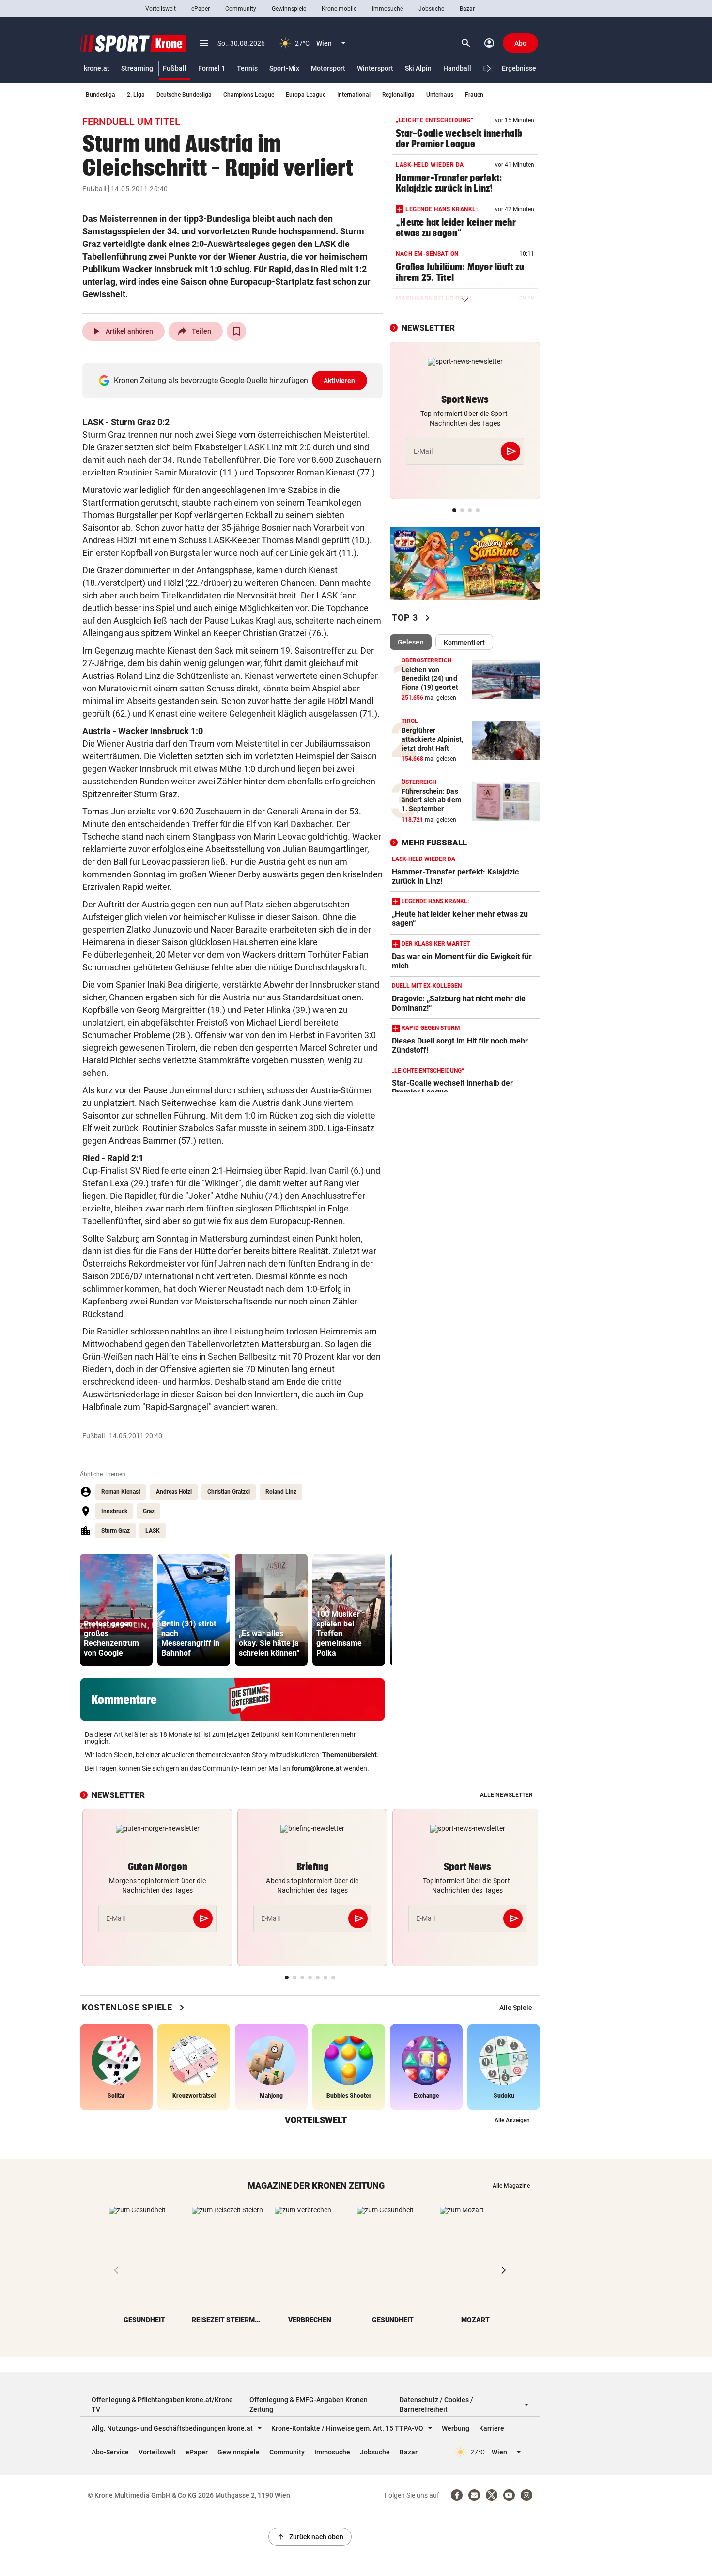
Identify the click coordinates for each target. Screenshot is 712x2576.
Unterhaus (440, 95)
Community (241, 9)
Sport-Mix (284, 68)
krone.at (97, 68)
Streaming (137, 68)
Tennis (247, 68)
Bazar (467, 9)
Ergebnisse (519, 68)
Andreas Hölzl (174, 1492)
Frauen (474, 95)
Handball (457, 68)
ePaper (201, 9)
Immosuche (387, 9)
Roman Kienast (121, 1492)
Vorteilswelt (161, 9)
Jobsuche (431, 9)
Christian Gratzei (229, 1492)
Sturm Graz (116, 1531)
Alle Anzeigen (512, 2120)
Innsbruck (114, 1511)
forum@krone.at (317, 1768)
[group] (116, 1610)
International (354, 95)
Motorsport (328, 68)
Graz (149, 1511)
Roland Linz (281, 1492)
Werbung (456, 2428)
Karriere (492, 2428)
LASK (153, 1531)
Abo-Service (110, 2452)
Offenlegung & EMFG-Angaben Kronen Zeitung (309, 2405)
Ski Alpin (418, 68)
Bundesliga (101, 95)
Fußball (175, 68)
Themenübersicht (349, 1755)
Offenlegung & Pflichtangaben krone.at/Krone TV (162, 2405)
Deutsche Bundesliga (184, 95)
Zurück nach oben (310, 2537)
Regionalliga (398, 95)
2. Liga (136, 95)
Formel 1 (212, 68)
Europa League (306, 95)
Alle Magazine (511, 2186)
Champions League (249, 95)
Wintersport (375, 68)
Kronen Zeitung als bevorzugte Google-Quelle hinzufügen (235, 380)
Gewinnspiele (289, 9)
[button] (489, 69)
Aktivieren (340, 381)
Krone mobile (339, 9)
